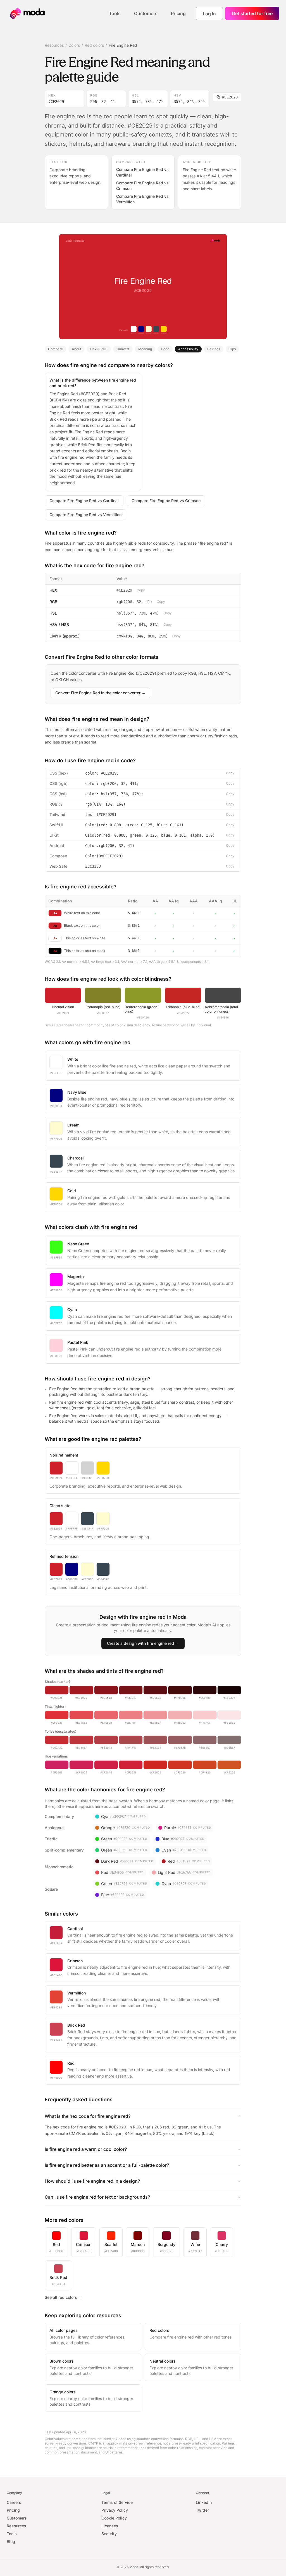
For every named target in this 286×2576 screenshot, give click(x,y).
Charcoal (76, 1158)
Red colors (94, 45)
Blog (11, 2541)
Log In (209, 14)
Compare (55, 349)
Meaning (145, 349)
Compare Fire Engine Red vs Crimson (142, 186)
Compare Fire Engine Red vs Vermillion (142, 199)
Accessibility (188, 349)
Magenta (76, 1277)
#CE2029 (230, 97)
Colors (74, 45)
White (73, 1059)
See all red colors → (63, 2297)
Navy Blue (77, 1092)
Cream (73, 1125)
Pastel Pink (78, 1342)
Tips (232, 349)
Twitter (202, 2510)
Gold (72, 1191)
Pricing (178, 13)
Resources (54, 45)
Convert (123, 349)
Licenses (110, 2526)
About (77, 349)
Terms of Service (117, 2502)
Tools (115, 13)
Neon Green (78, 1244)
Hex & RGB (99, 349)
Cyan (72, 1310)
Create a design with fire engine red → (143, 1643)
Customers (146, 13)
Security (109, 2534)
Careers (14, 2502)
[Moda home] (28, 13)
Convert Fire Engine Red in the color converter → (100, 693)
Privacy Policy (115, 2510)
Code (165, 349)
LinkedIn (204, 2502)
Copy (141, 590)
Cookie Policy (114, 2518)
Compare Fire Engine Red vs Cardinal (142, 172)
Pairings (214, 349)
